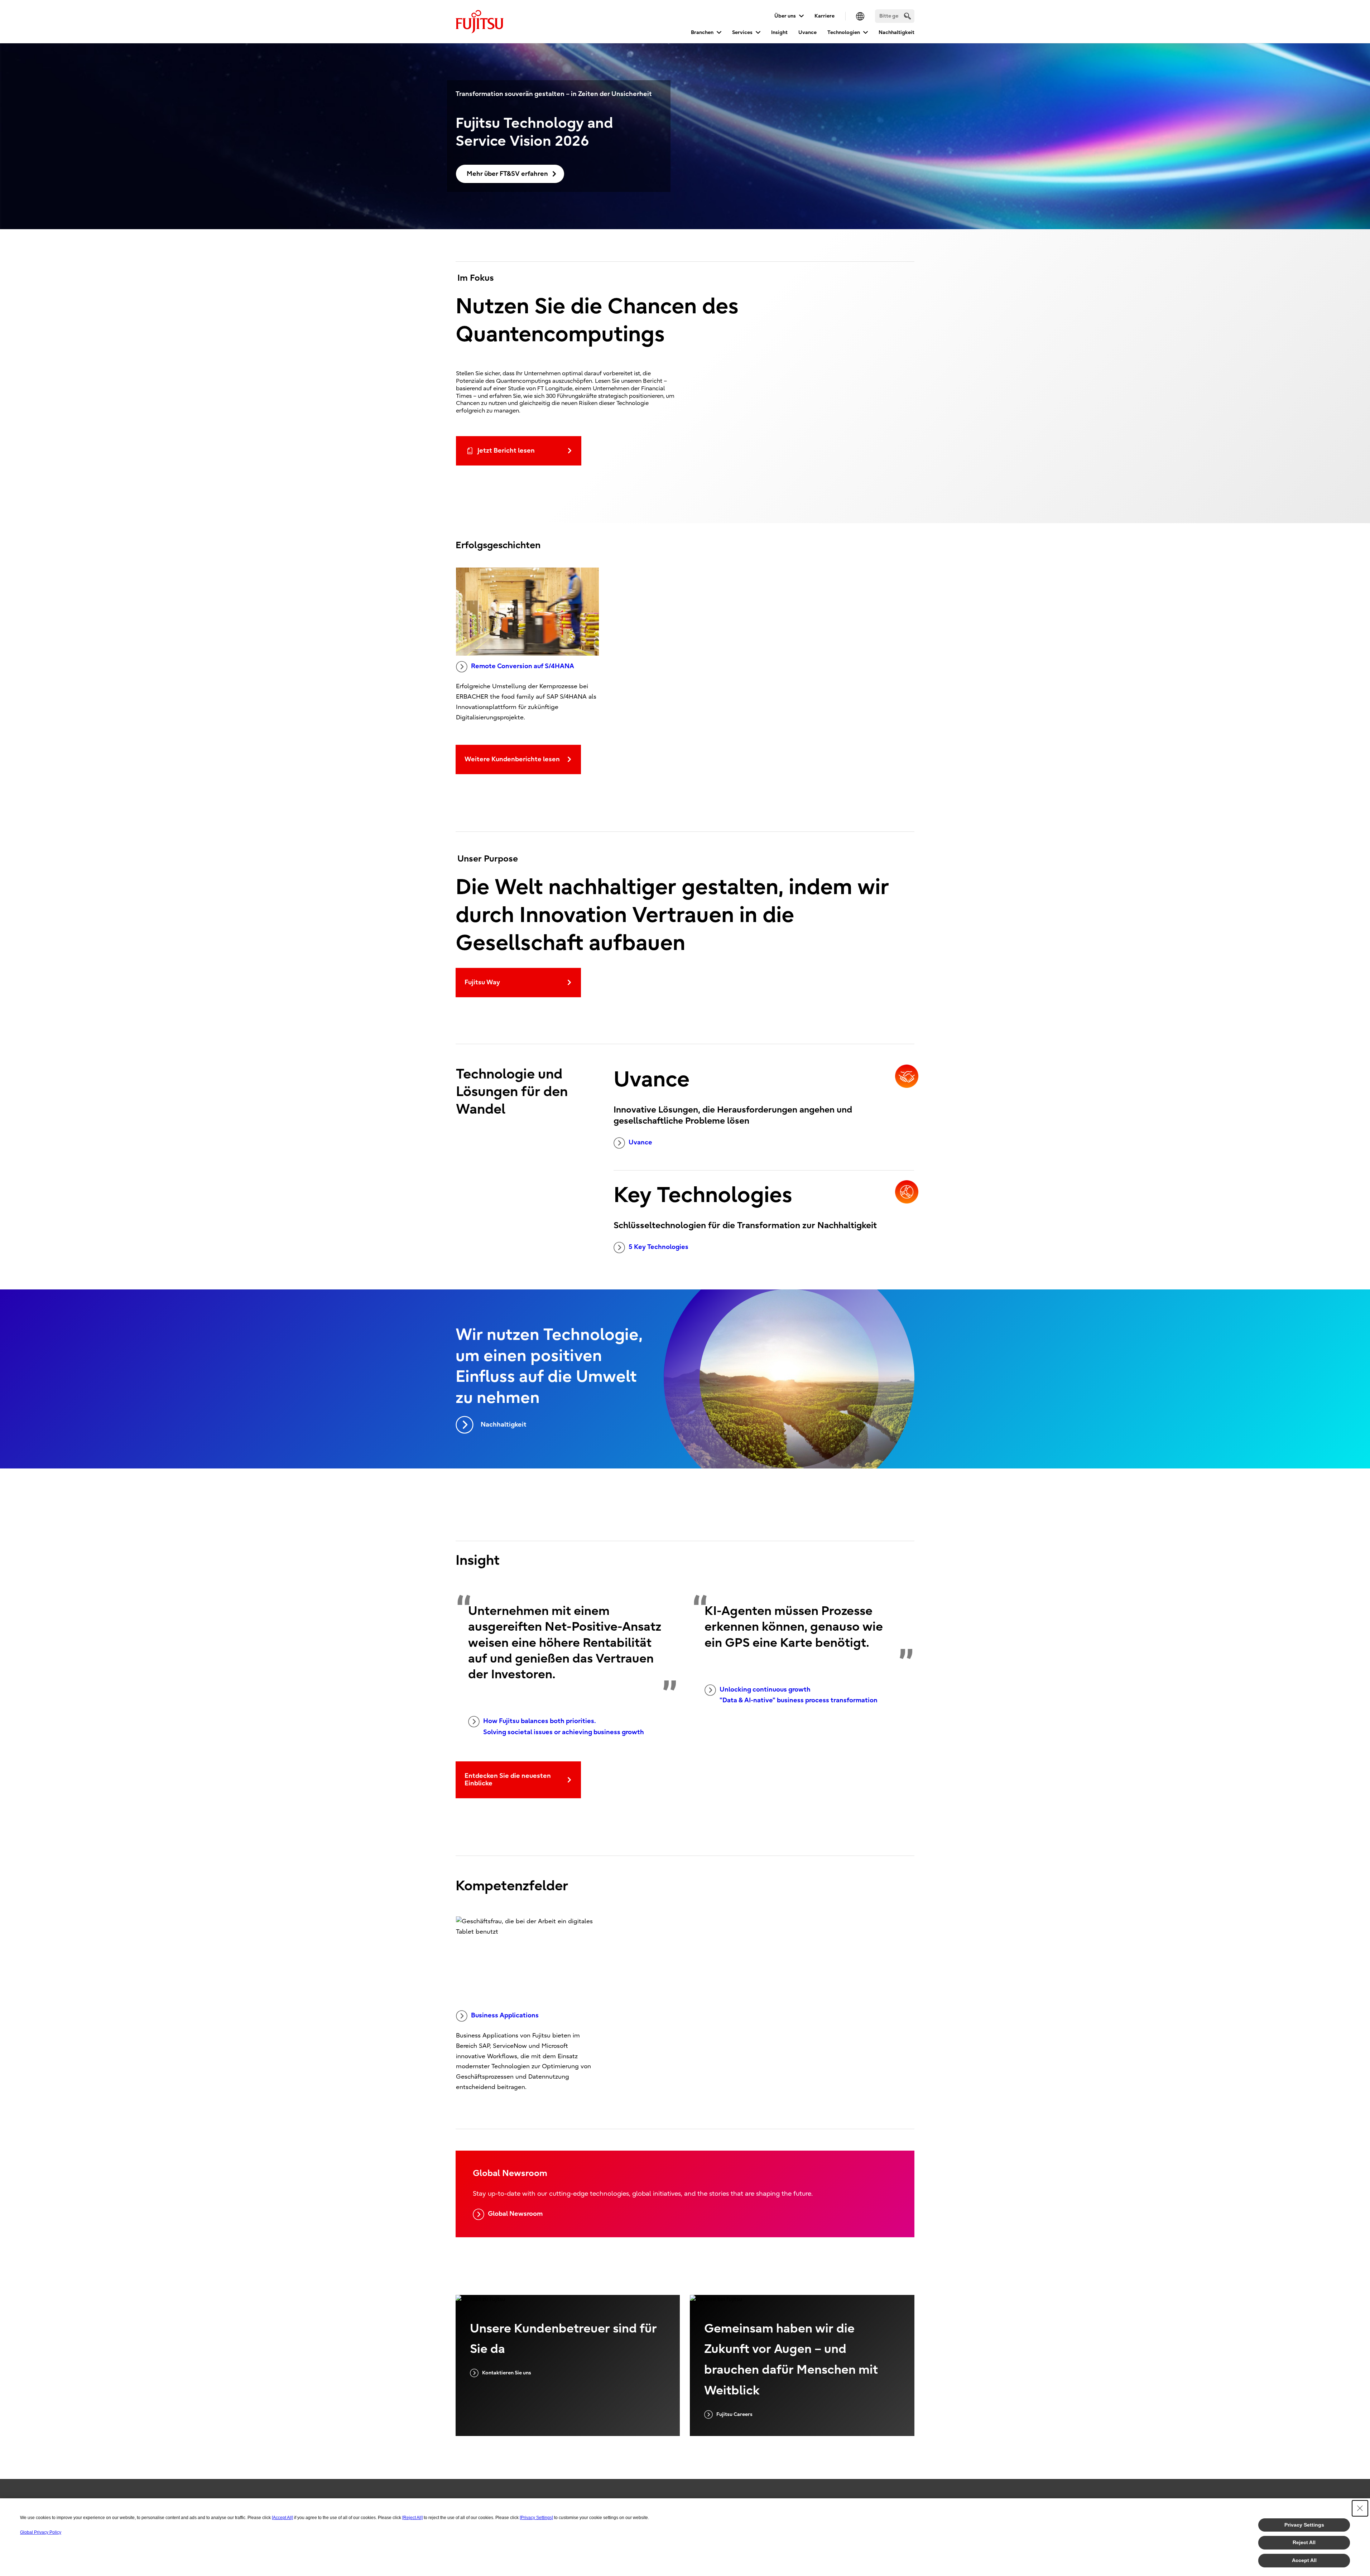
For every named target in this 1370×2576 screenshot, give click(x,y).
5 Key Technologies (658, 1247)
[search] (907, 16)
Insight (779, 32)
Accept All (1304, 2560)
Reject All (1304, 2542)
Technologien (844, 32)
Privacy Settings (1304, 2525)
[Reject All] (412, 2518)
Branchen (702, 32)
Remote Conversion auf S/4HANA (523, 666)
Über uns (785, 16)
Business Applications (505, 2015)
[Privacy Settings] (536, 2518)
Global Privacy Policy (41, 2532)
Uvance (807, 32)
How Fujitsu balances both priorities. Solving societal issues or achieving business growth (564, 1727)
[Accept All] (282, 2518)
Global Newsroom (515, 2214)
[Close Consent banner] (1360, 2508)
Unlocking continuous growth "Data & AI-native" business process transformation (799, 1695)
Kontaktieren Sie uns (507, 2373)
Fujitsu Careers (734, 2414)
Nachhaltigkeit (896, 32)
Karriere (825, 16)
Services (742, 32)
